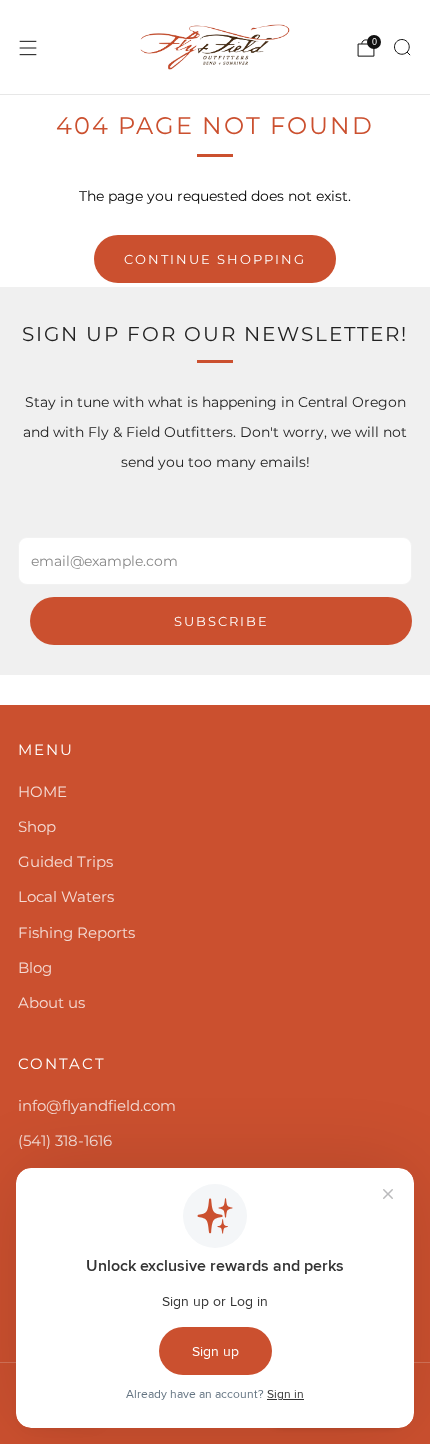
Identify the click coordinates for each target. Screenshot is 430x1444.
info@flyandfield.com (97, 1105)
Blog (35, 967)
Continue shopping (215, 259)
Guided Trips (65, 861)
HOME (42, 791)
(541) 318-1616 (65, 1140)
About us (51, 1002)
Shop (37, 826)
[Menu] (28, 48)
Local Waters (66, 896)
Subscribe (221, 621)
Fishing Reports (76, 932)
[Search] (402, 47)
